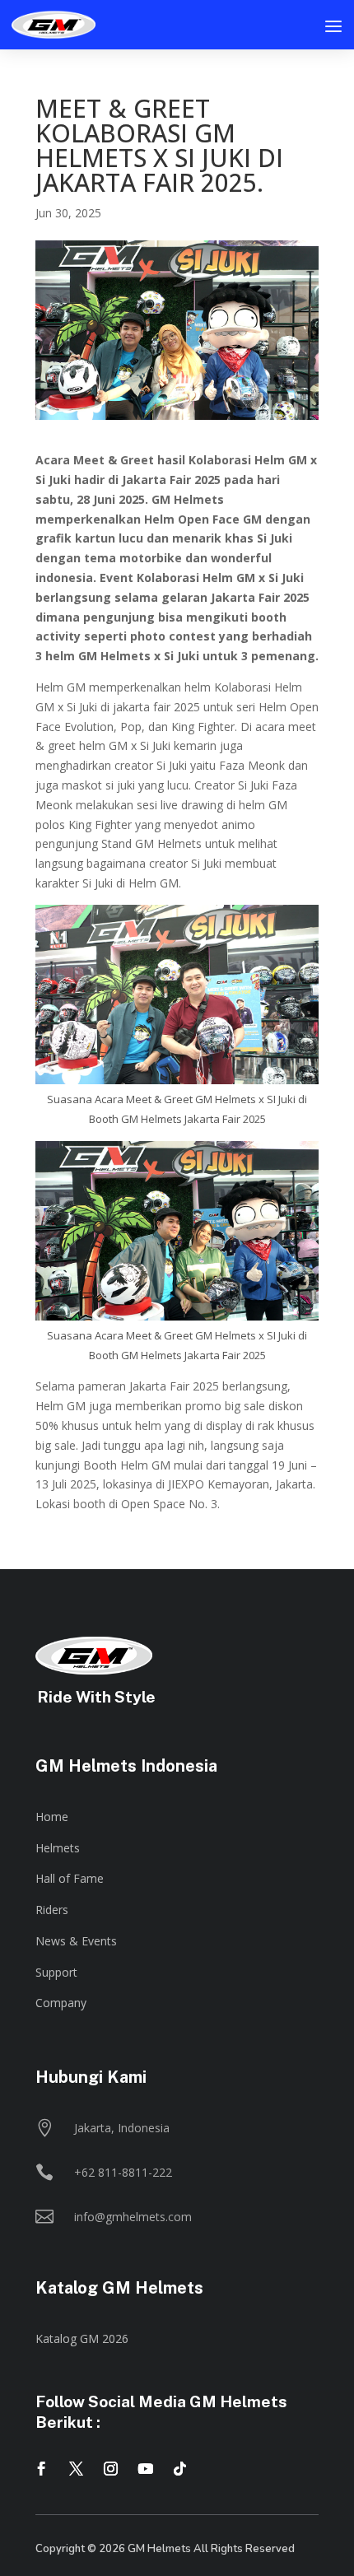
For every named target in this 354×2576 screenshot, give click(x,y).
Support (56, 1972)
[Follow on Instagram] (110, 2469)
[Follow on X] (76, 2469)
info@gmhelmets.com (133, 2217)
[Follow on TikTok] (179, 2469)
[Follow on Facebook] (41, 2469)
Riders (52, 1910)
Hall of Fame (70, 1878)
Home (52, 1817)
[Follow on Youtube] (145, 2469)
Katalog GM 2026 (82, 2338)
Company (61, 2003)
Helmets (58, 1848)
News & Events (76, 1941)
